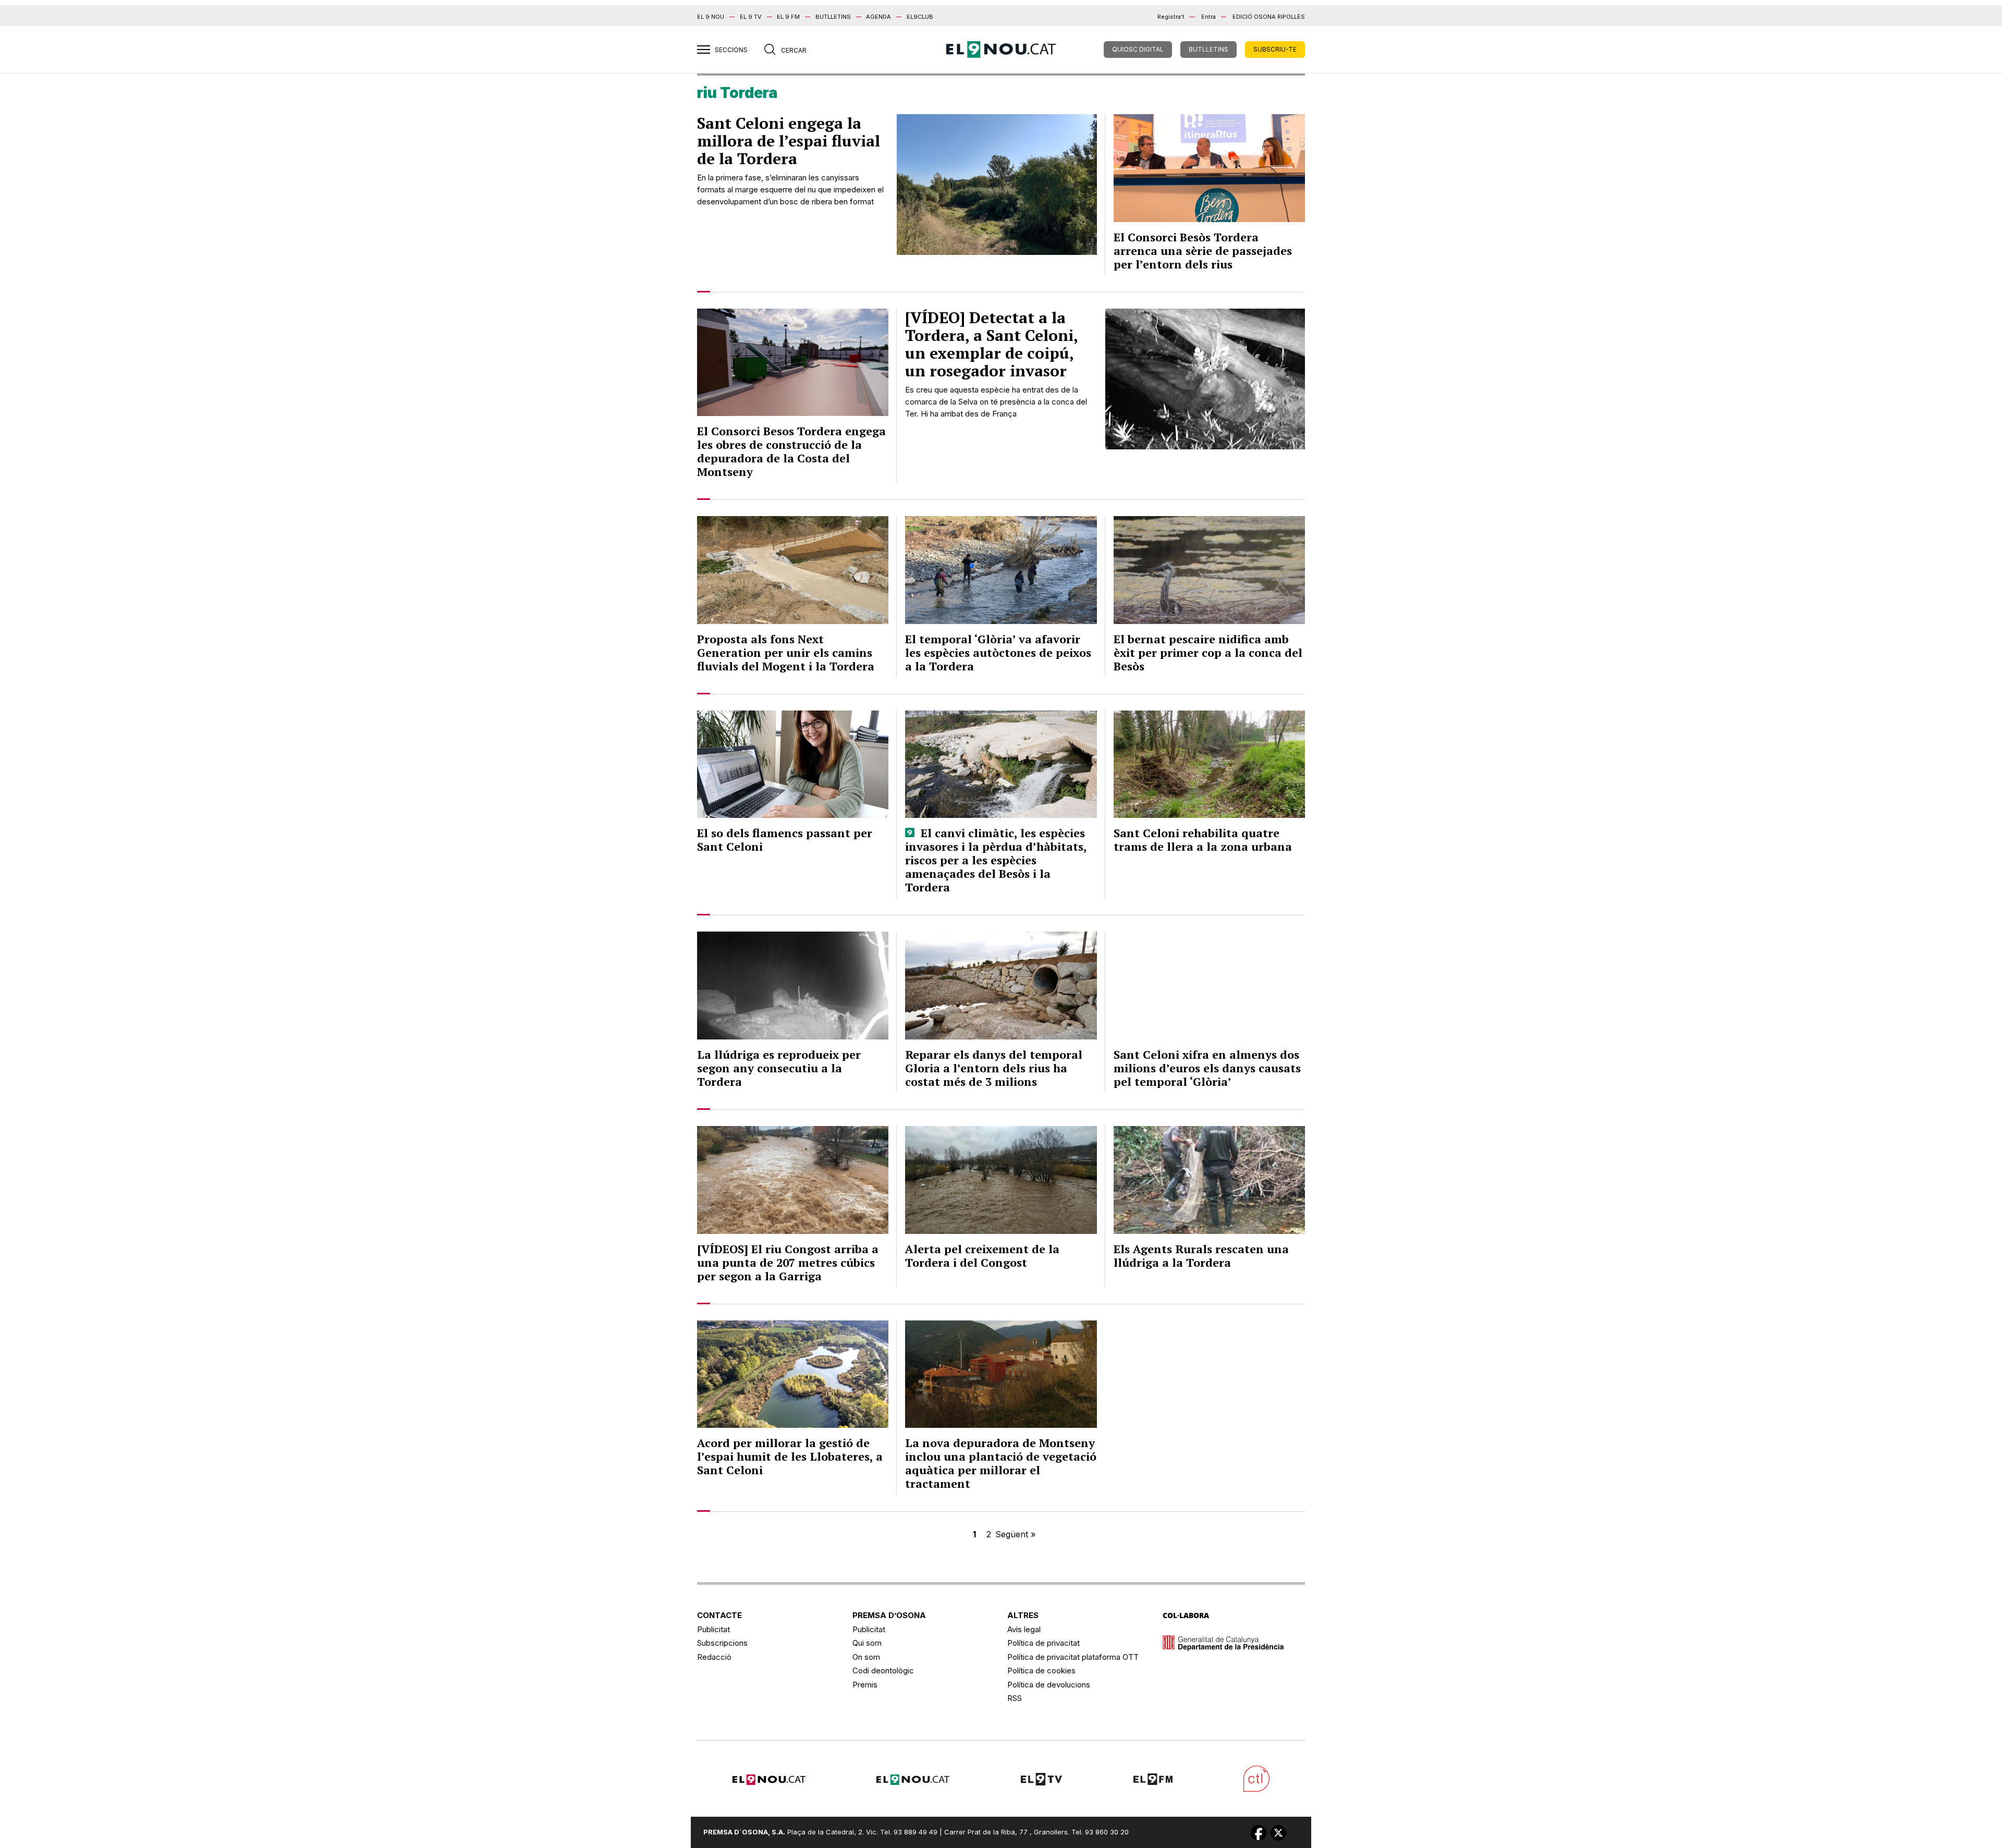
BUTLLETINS (833, 17)
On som (866, 1657)
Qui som (867, 1643)
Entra (1208, 17)
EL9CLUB (920, 17)
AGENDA (878, 17)
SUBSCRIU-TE (1275, 49)
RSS (1015, 1698)
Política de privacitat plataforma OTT (1073, 1657)
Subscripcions (722, 1643)
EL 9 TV (751, 17)
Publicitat (713, 1629)
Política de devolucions (1049, 1685)
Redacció (714, 1657)
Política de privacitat (1043, 1643)
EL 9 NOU (711, 17)
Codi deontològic (883, 1670)
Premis (865, 1685)
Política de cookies (1041, 1670)
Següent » (1015, 1534)
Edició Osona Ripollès (1269, 17)
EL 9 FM (788, 17)
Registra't (1171, 17)
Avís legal (1024, 1629)
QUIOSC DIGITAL (1138, 49)
